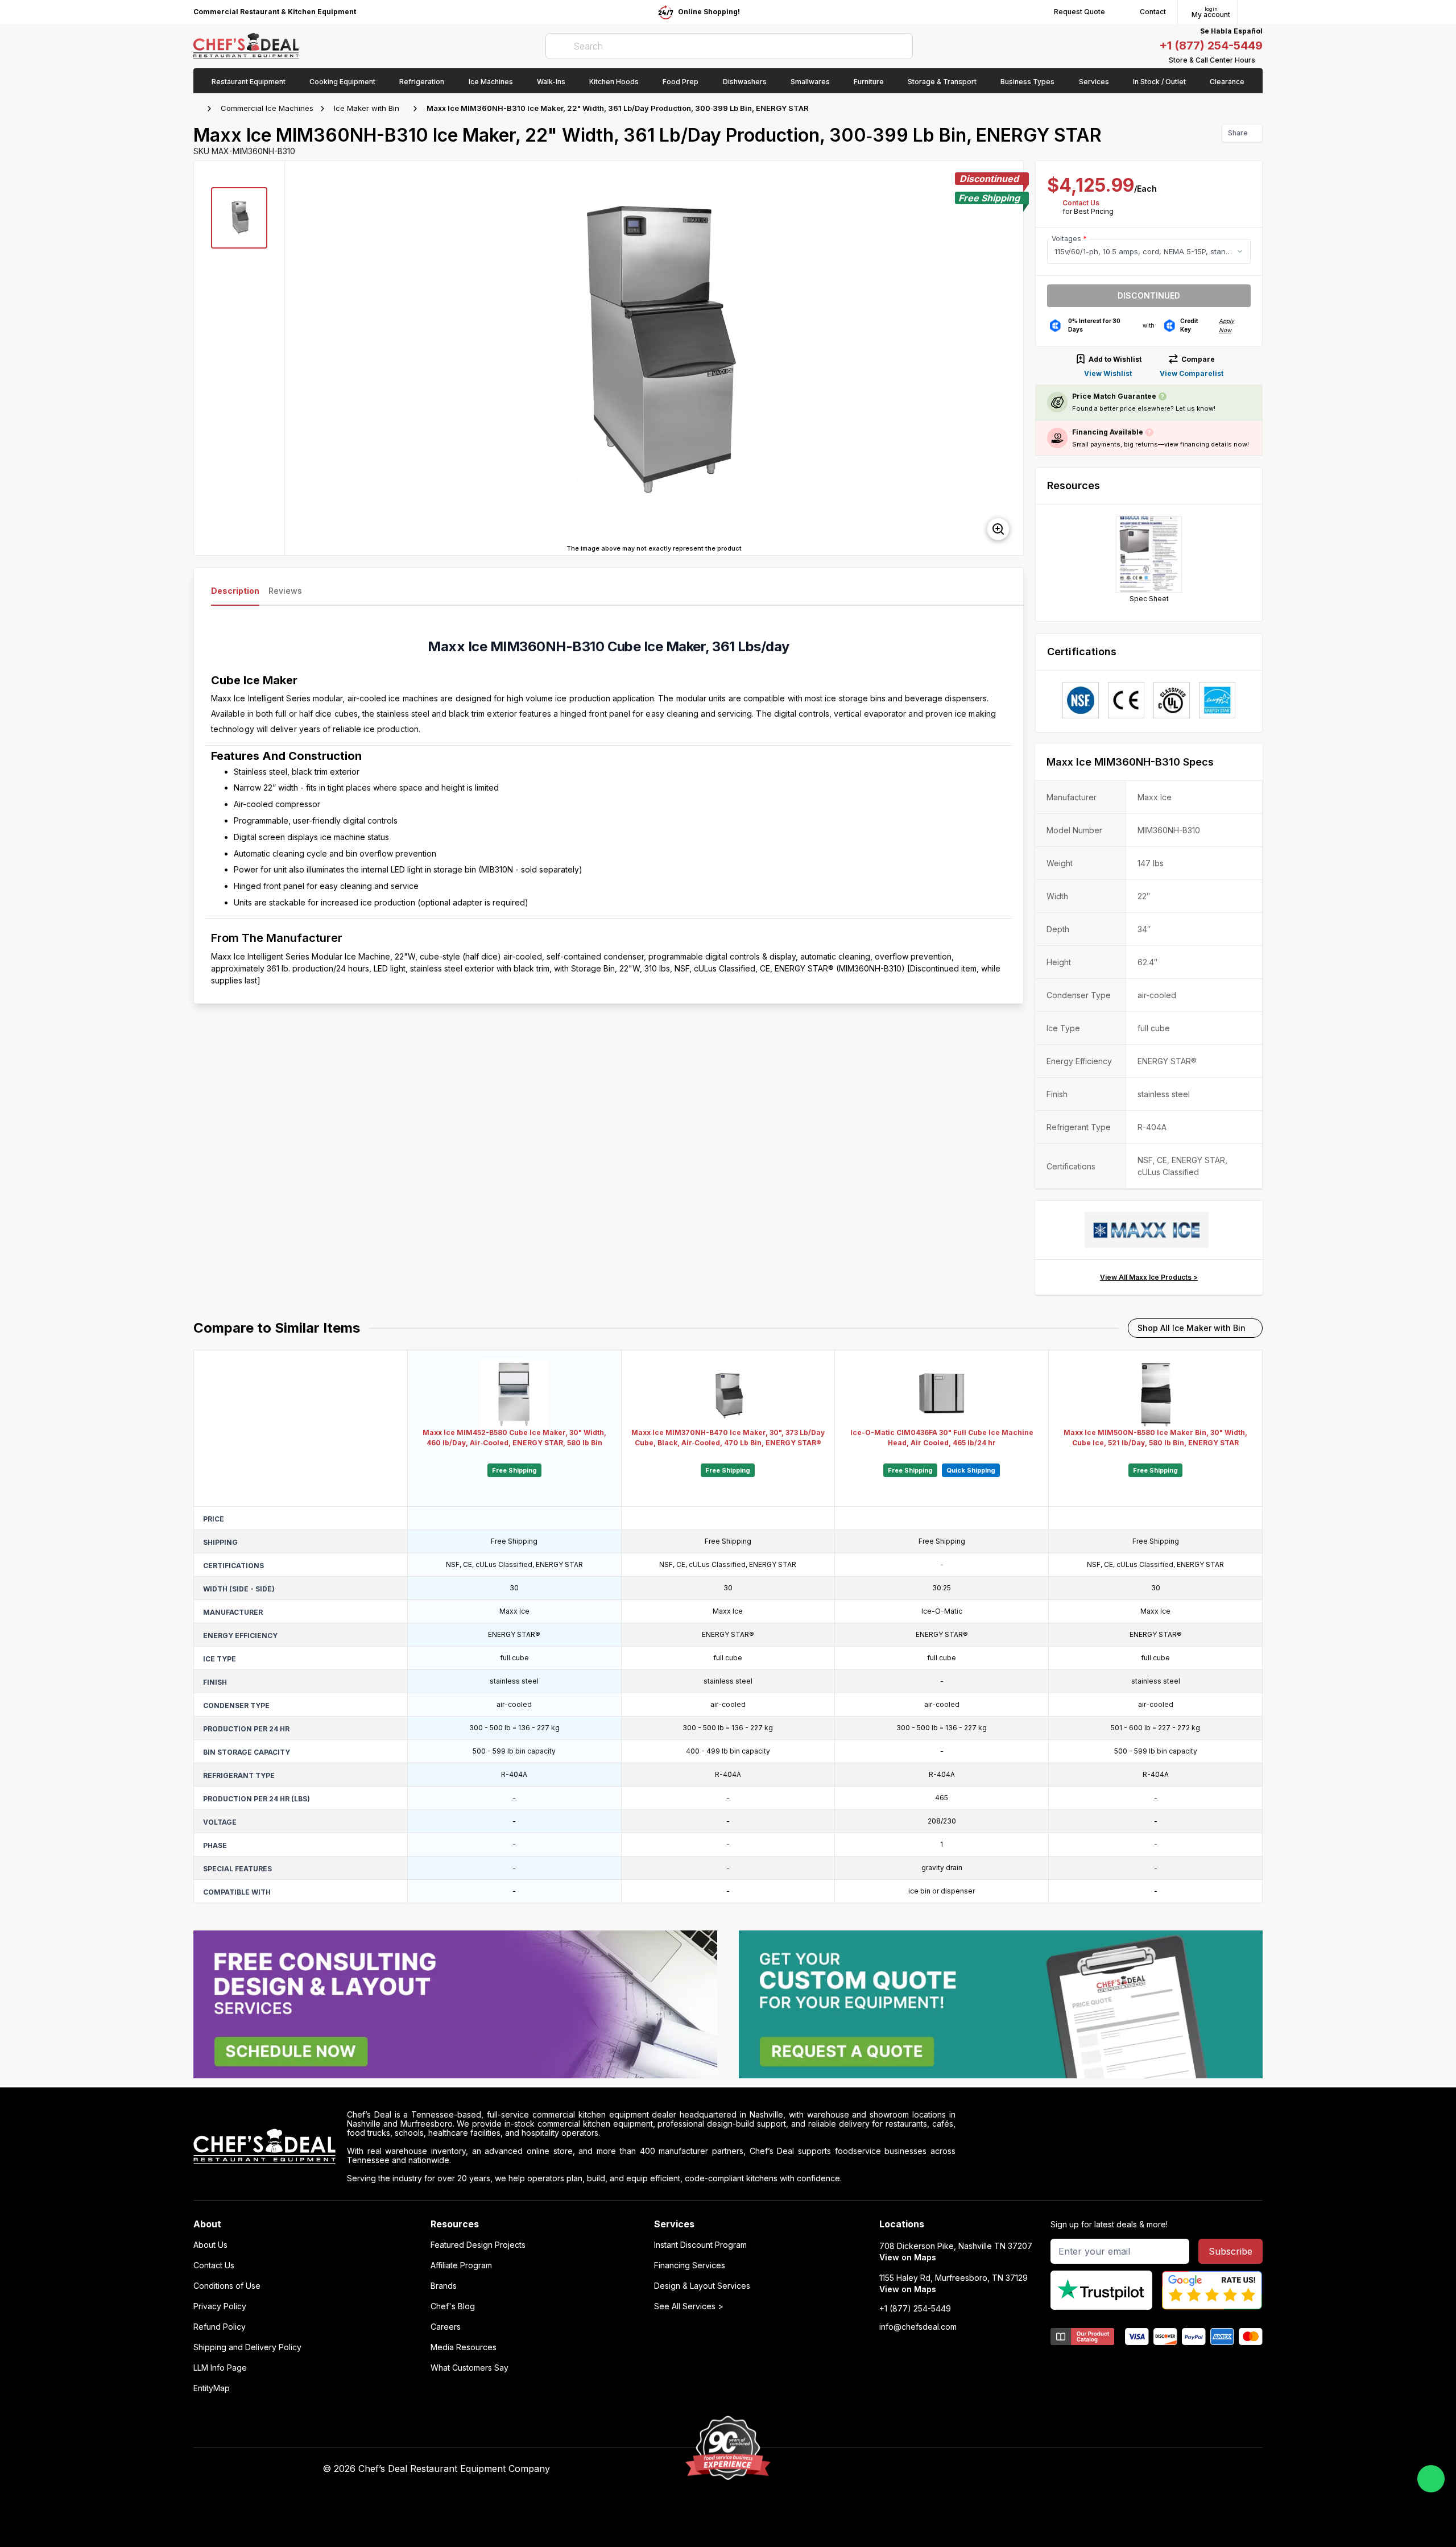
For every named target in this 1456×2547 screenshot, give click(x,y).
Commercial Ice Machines (267, 108)
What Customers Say (470, 2368)
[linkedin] (978, 2469)
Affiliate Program (461, 2265)
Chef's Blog (453, 2306)
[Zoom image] (998, 529)
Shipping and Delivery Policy (247, 2347)
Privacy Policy (220, 2306)
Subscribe (1230, 2251)
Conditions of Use (227, 2286)
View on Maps (908, 2257)
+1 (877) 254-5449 (1211, 46)
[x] (956, 2469)
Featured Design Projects (478, 2245)
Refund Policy (220, 2327)
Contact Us (1081, 203)
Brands (444, 2286)
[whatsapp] (1431, 2479)
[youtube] (934, 2469)
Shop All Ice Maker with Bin (1192, 1328)
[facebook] (911, 2469)
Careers (446, 2327)
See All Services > (689, 2306)
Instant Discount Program (700, 2245)
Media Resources (464, 2347)
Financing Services (690, 2265)
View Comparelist (1192, 373)
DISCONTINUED (1149, 295)
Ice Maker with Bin (367, 108)
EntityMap (212, 2388)
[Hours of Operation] (1260, 60)
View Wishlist (1108, 373)
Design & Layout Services (702, 2286)
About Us (210, 2245)
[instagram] (1000, 2469)
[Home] (199, 109)
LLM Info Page (220, 2368)
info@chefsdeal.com (918, 2327)
